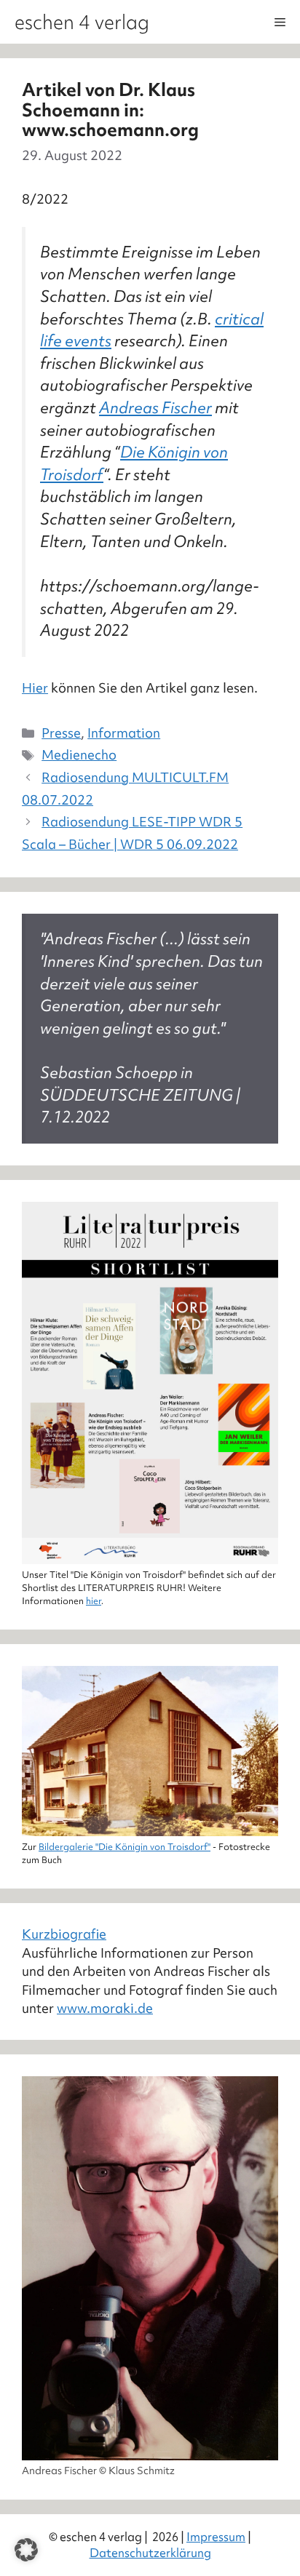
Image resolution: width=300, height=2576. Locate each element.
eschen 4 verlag (82, 22)
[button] (26, 2550)
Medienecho (79, 755)
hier (94, 1601)
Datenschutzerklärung (150, 2553)
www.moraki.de (105, 2008)
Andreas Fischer (155, 408)
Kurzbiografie (64, 1934)
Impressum (216, 2537)
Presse (61, 733)
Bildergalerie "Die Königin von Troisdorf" (125, 1847)
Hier (35, 688)
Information (124, 733)
